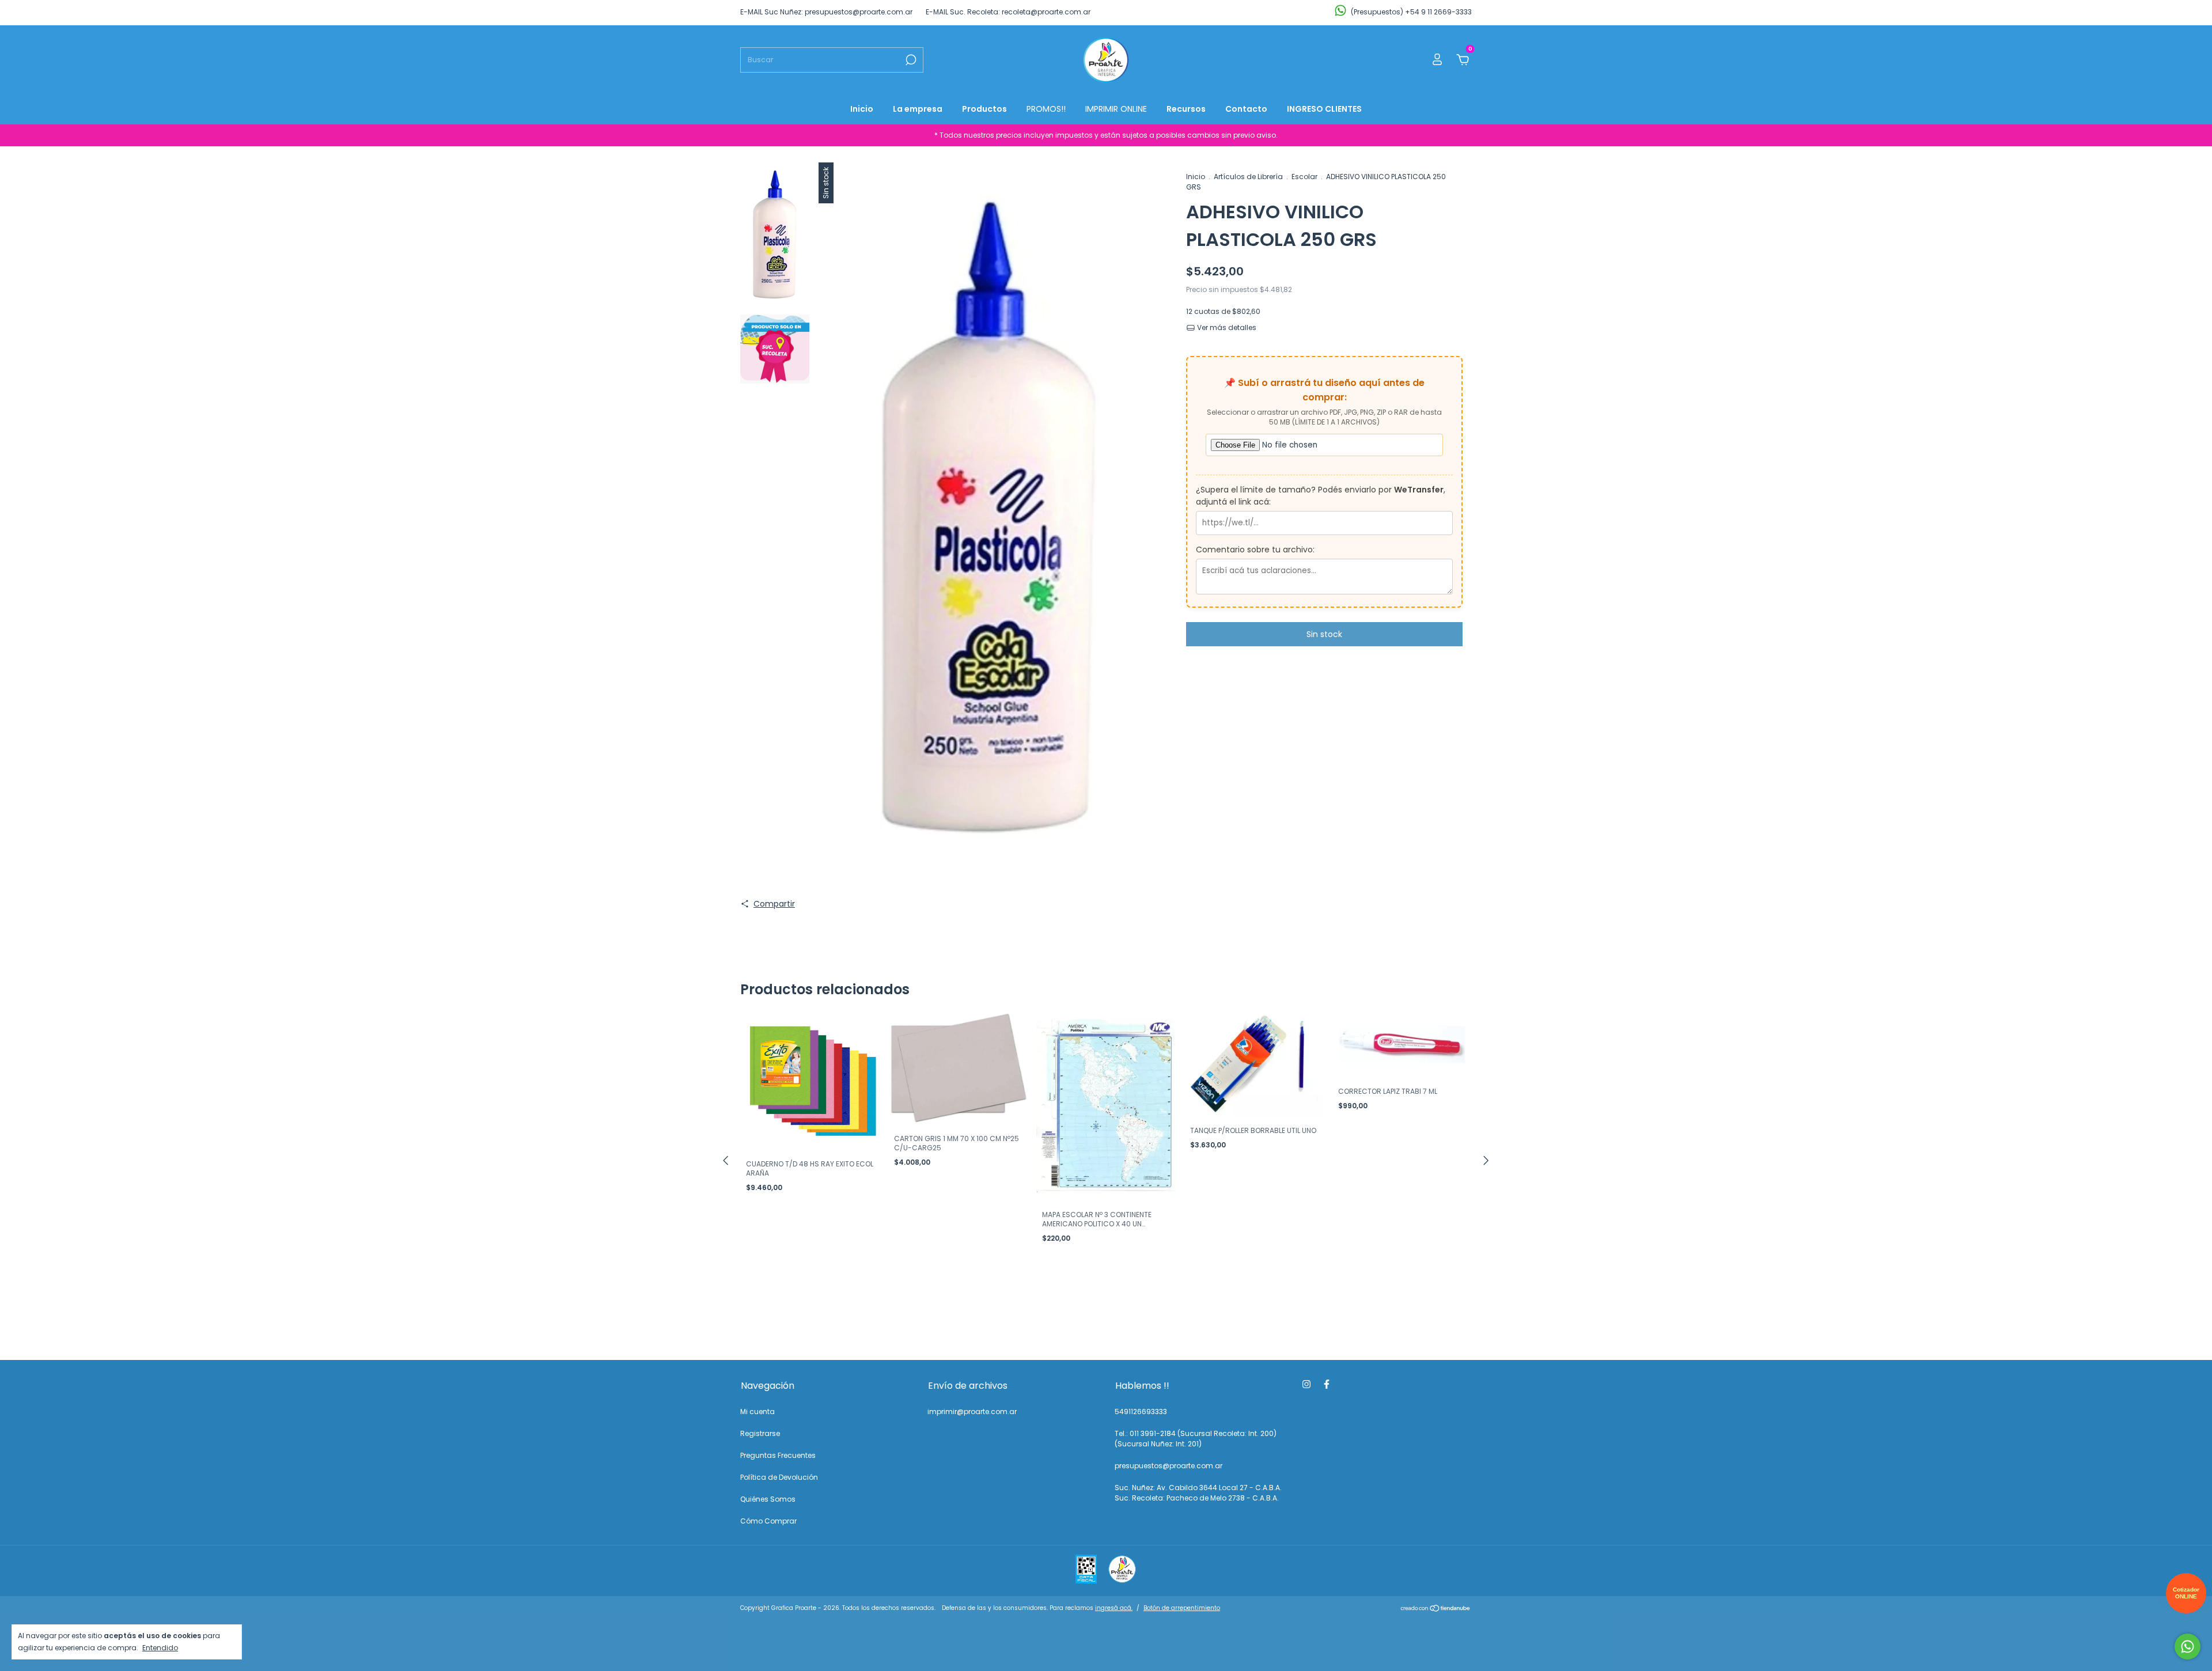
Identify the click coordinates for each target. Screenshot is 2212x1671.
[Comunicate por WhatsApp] (2188, 1647)
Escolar (1304, 177)
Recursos (1186, 109)
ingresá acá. (1114, 1608)
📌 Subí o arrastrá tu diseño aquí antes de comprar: (1324, 390)
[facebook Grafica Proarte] (1327, 1385)
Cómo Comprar (768, 1521)
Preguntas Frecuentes (778, 1455)
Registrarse (760, 1433)
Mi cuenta (757, 1412)
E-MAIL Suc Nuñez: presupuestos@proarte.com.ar (826, 12)
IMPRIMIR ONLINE (1116, 109)
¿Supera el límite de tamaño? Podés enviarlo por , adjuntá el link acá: (1321, 496)
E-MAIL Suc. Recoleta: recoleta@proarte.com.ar (1008, 12)
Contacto (1246, 109)
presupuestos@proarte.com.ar (1169, 1466)
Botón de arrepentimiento (1182, 1608)
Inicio (862, 109)
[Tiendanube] (1436, 1609)
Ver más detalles (1226, 327)
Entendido (160, 1647)
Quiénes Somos (768, 1499)
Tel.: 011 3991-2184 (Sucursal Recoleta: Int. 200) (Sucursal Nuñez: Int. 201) (1196, 1439)
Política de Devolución (779, 1477)
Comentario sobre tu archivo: (1255, 550)
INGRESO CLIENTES (1324, 109)
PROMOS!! (1046, 109)
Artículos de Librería (1248, 177)
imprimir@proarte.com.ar (972, 1412)
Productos (984, 109)
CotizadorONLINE (2186, 1593)
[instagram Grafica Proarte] (1306, 1385)
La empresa (918, 109)
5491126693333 (1141, 1412)
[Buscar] (910, 60)
